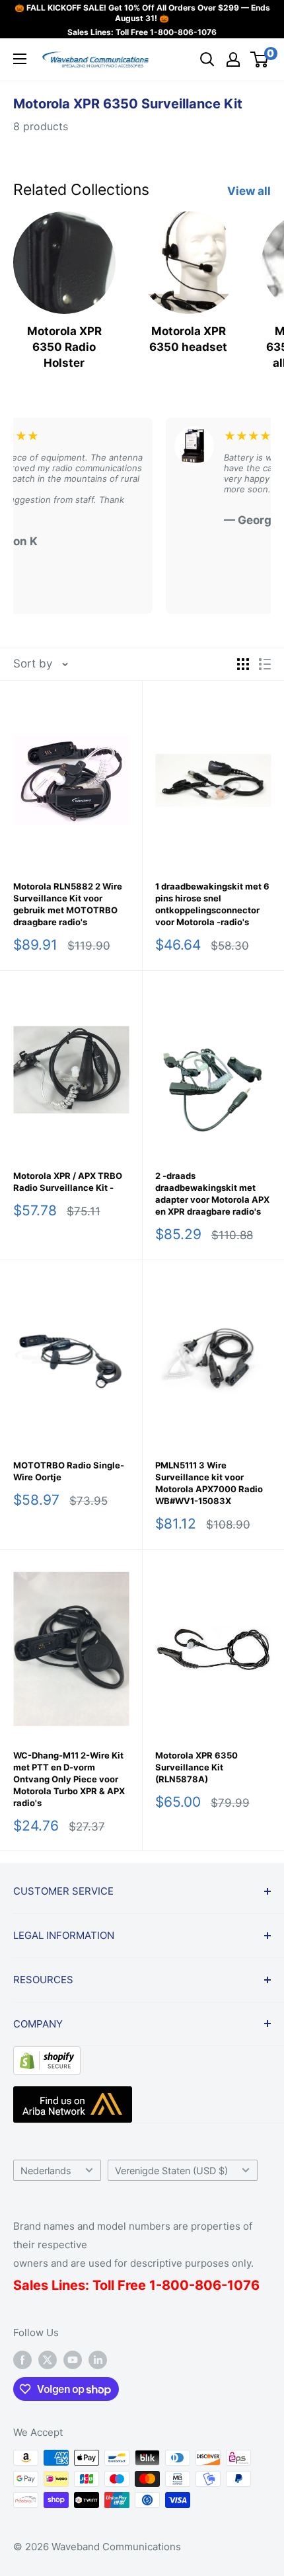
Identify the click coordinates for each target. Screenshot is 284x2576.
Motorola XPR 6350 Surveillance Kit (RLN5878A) (196, 1767)
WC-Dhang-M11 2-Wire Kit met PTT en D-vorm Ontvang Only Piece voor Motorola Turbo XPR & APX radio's (69, 1779)
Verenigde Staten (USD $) (171, 2171)
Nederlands (46, 2171)
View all (249, 191)
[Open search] (207, 59)
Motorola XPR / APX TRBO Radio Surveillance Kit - (68, 1182)
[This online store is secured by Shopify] (47, 2056)
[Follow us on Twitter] (48, 2360)
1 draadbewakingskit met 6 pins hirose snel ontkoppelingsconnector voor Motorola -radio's (212, 904)
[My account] (233, 59)
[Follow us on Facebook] (22, 2360)
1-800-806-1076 (183, 32)
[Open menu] (20, 59)
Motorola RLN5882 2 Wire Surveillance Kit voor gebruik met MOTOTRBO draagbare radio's (68, 904)
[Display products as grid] (243, 664)
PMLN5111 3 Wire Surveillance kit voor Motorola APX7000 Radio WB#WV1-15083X (209, 1483)
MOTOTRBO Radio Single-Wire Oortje (69, 1471)
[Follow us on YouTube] (73, 2360)
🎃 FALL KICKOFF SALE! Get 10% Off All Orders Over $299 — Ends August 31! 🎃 (142, 13)
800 (175, 2285)
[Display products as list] (265, 664)
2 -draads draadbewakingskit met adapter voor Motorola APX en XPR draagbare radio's (212, 1193)
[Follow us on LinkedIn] (98, 2360)
